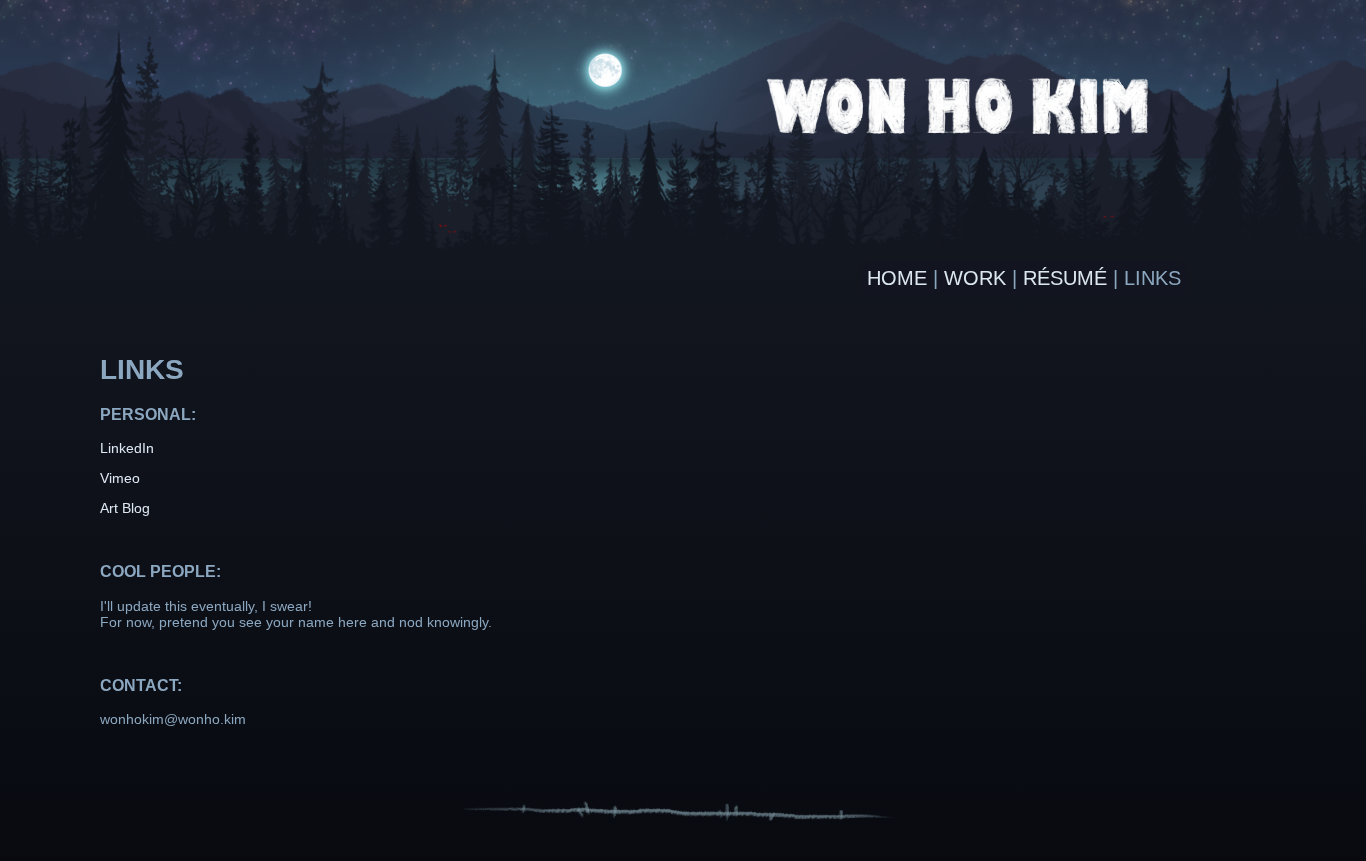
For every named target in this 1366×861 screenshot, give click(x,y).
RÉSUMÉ (1065, 278)
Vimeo (120, 478)
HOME (897, 278)
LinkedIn (127, 448)
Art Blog (125, 508)
